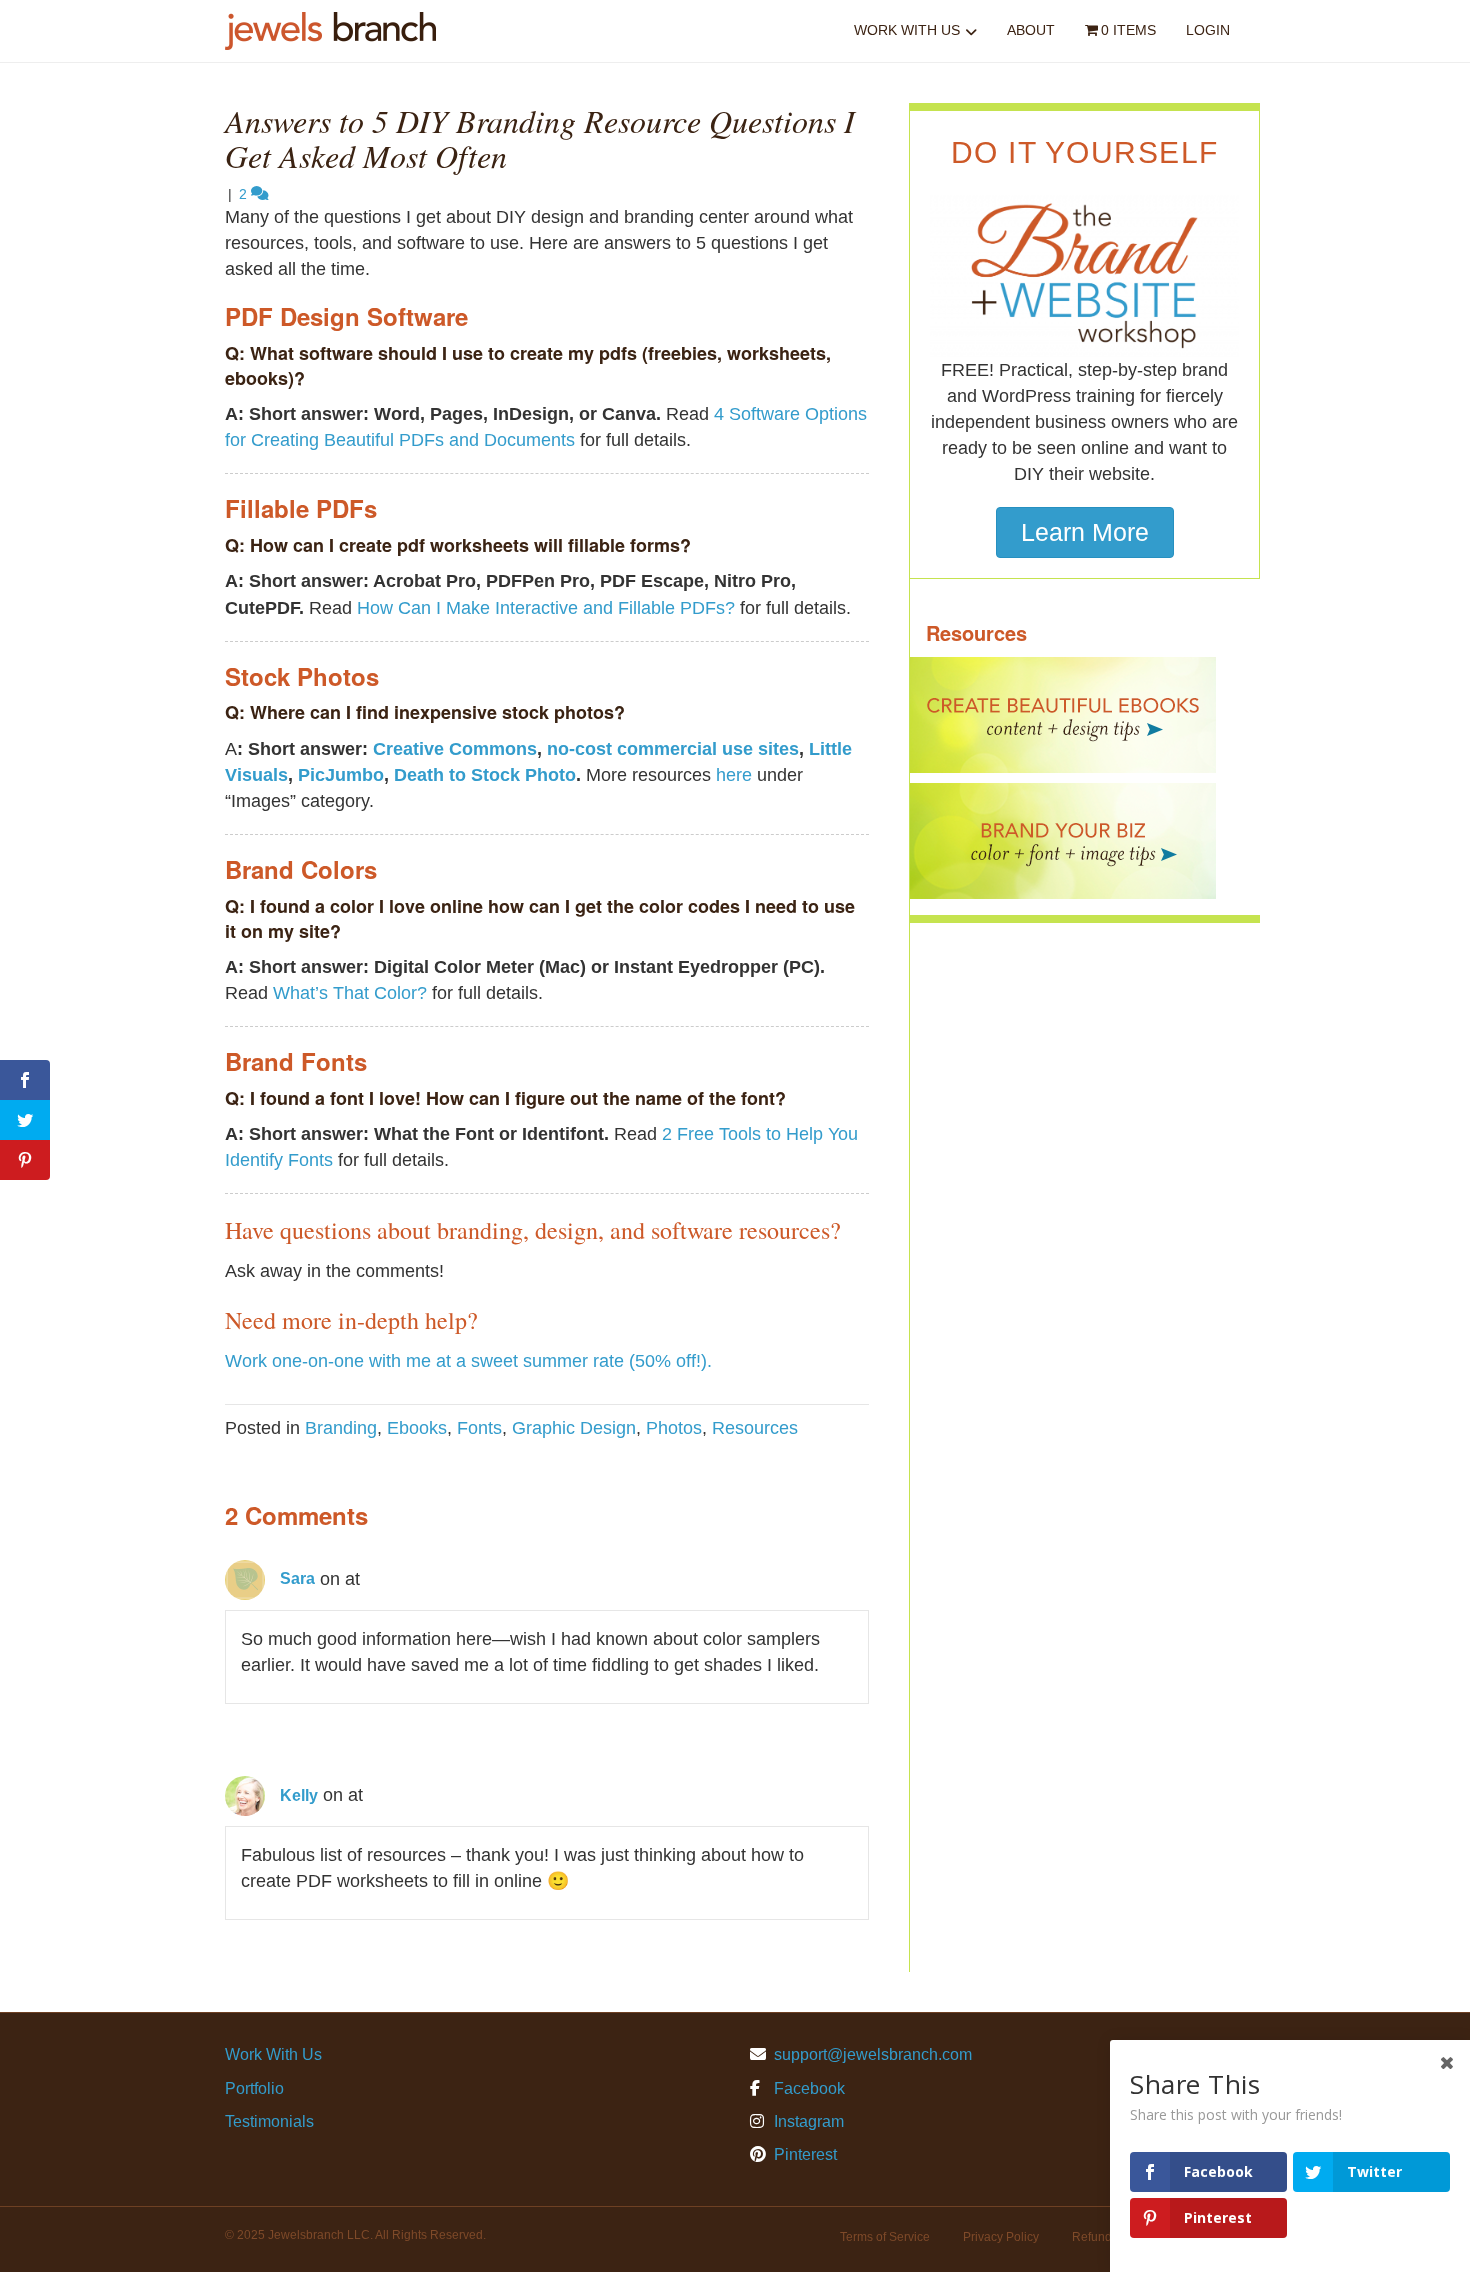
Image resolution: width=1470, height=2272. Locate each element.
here (734, 775)
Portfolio (254, 2088)
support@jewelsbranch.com (873, 2054)
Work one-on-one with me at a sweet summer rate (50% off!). (468, 1361)
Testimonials (269, 2121)
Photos (674, 1428)
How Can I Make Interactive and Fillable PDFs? (546, 608)
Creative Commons (455, 749)
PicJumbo (341, 775)
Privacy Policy (1001, 2237)
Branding (341, 1428)
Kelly (299, 1795)
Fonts (479, 1428)
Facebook (807, 2088)
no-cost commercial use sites (673, 749)
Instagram (807, 2121)
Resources (755, 1428)
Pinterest (803, 2154)
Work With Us (907, 30)
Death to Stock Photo (485, 775)
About (1031, 30)
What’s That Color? (350, 993)
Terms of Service (885, 2237)
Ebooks (417, 1428)
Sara (297, 1578)
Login (1208, 30)
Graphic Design (574, 1428)
